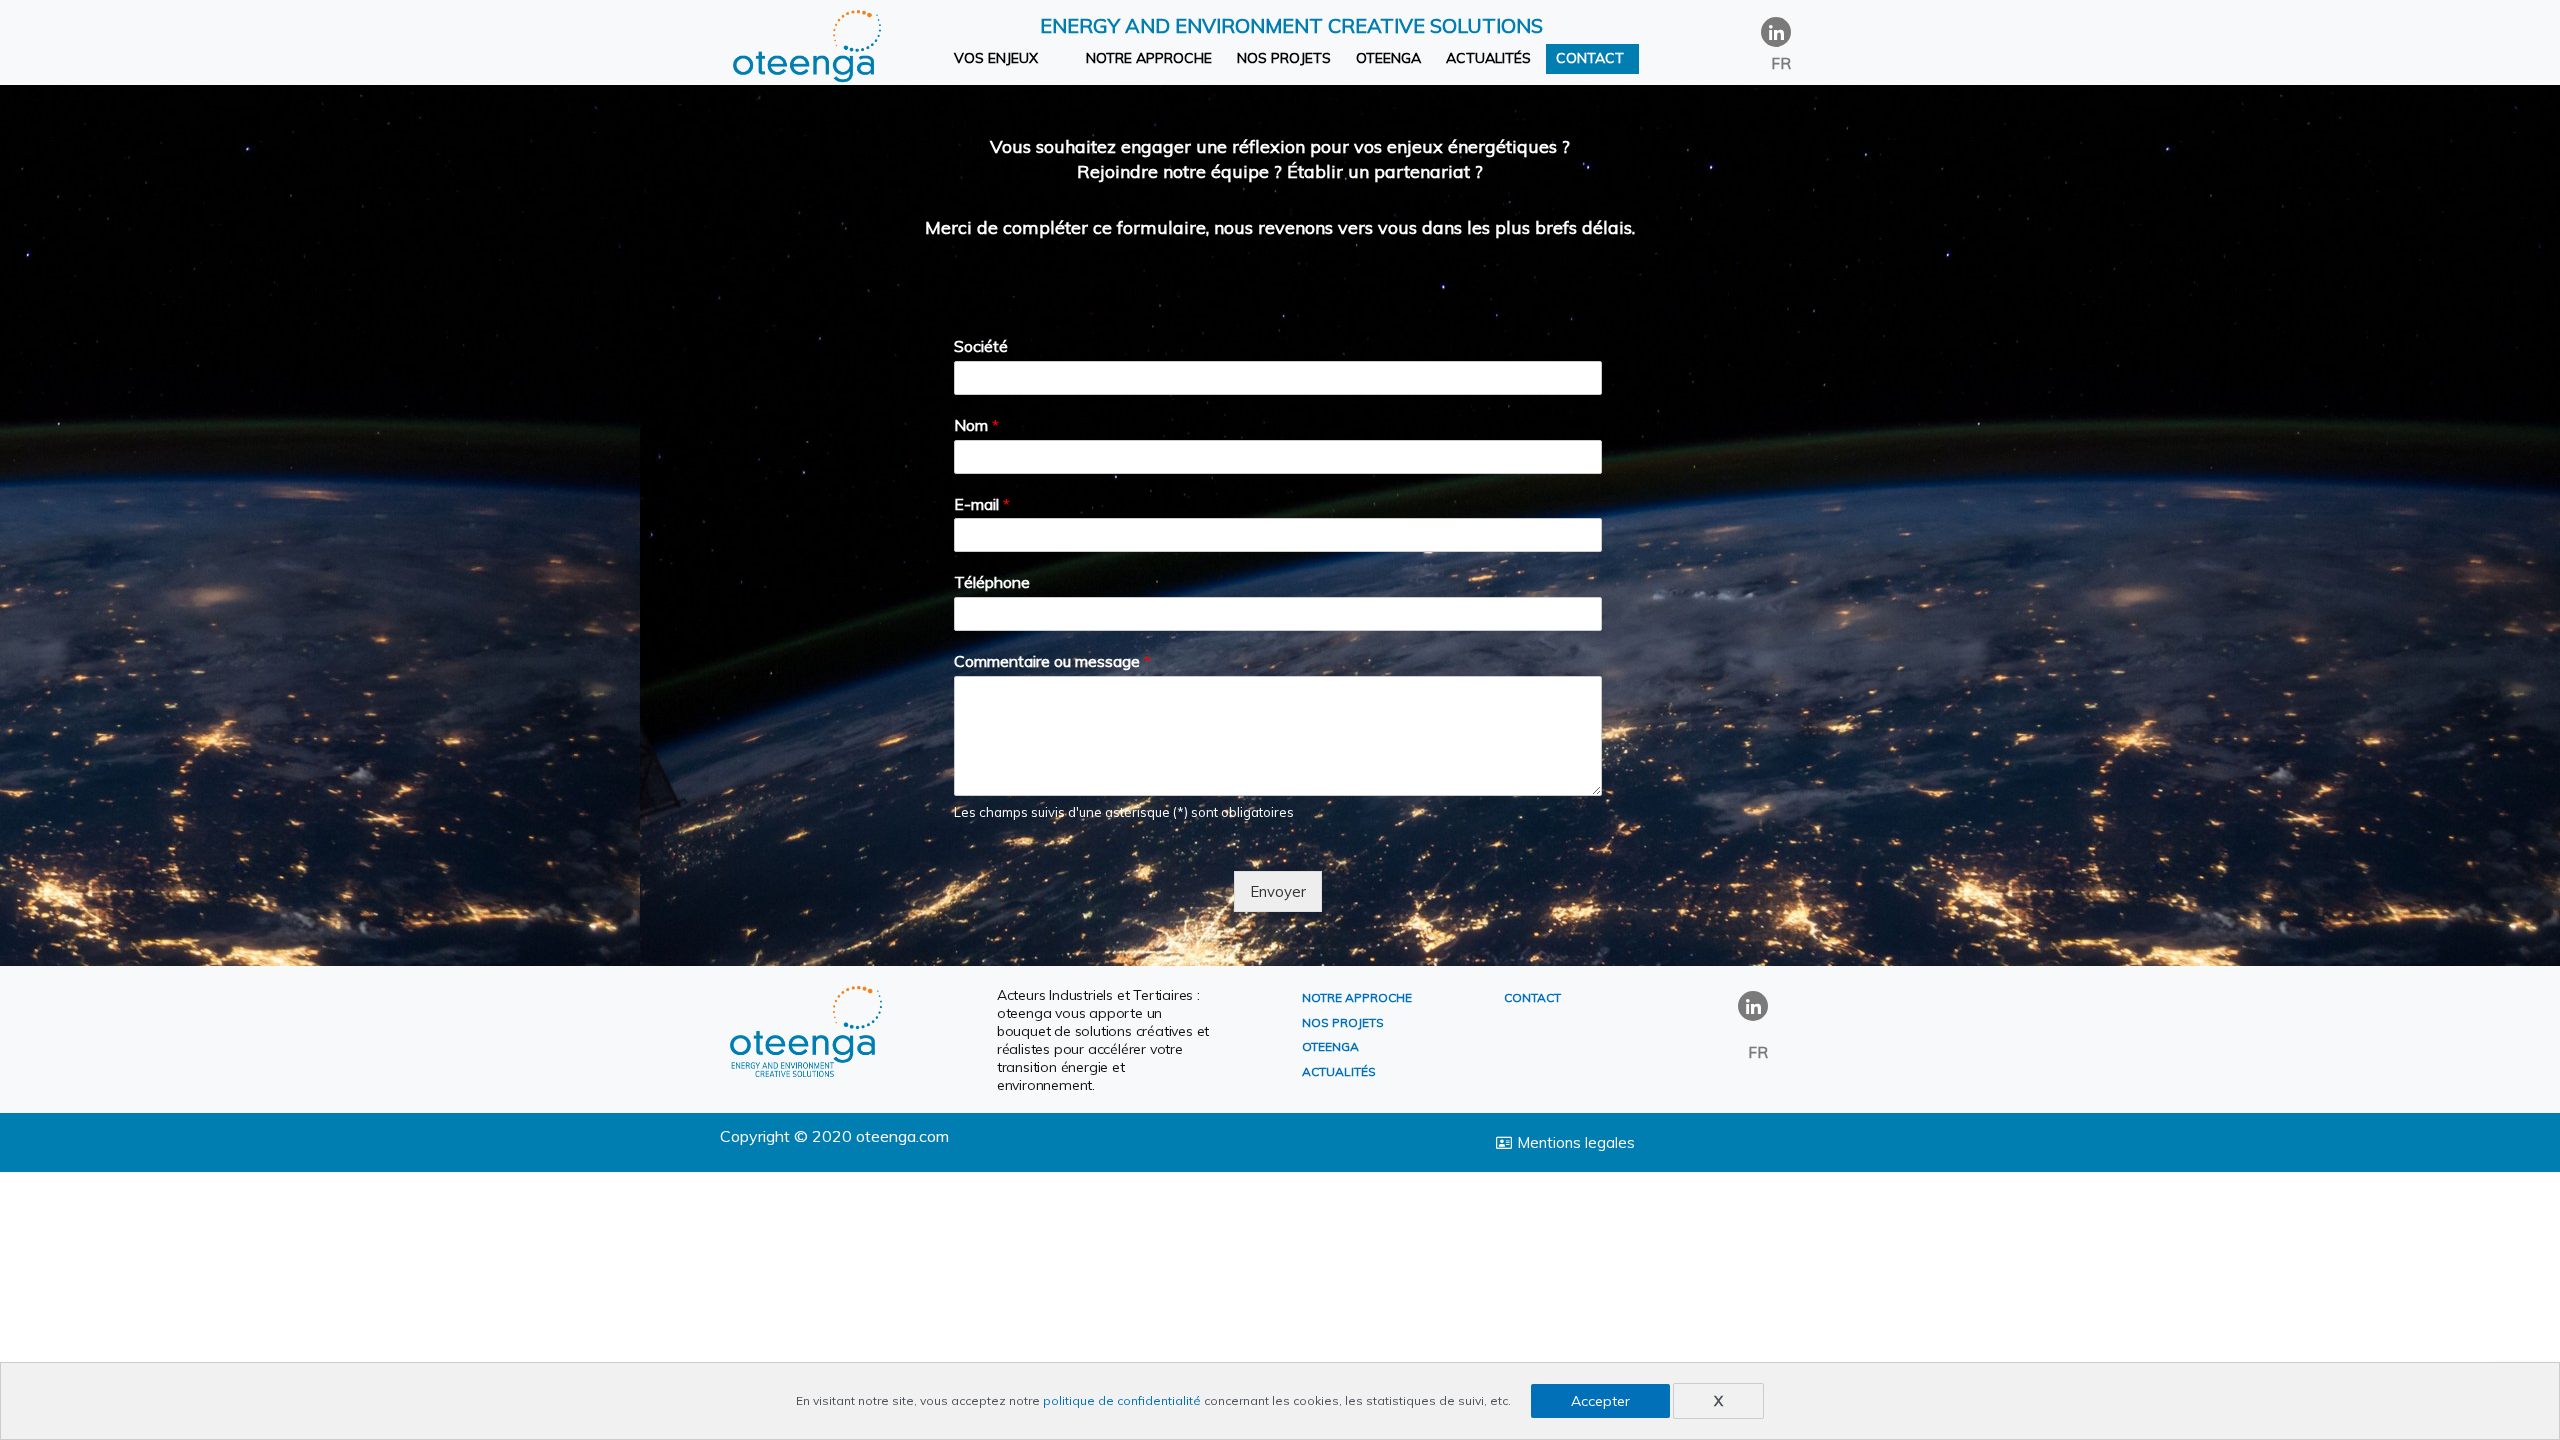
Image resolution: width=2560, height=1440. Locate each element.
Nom (976, 425)
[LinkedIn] (1776, 32)
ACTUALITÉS (1339, 1071)
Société (981, 346)
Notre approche (1149, 58)
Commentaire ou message (1052, 661)
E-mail (982, 504)
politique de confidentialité (1122, 1400)
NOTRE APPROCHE (1357, 997)
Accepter (1600, 1401)
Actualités (1488, 58)
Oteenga (1388, 58)
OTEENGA (1330, 1046)
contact (1590, 58)
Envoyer (1278, 891)
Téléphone (992, 582)
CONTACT (1532, 997)
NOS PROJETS (1343, 1022)
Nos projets (1284, 58)
